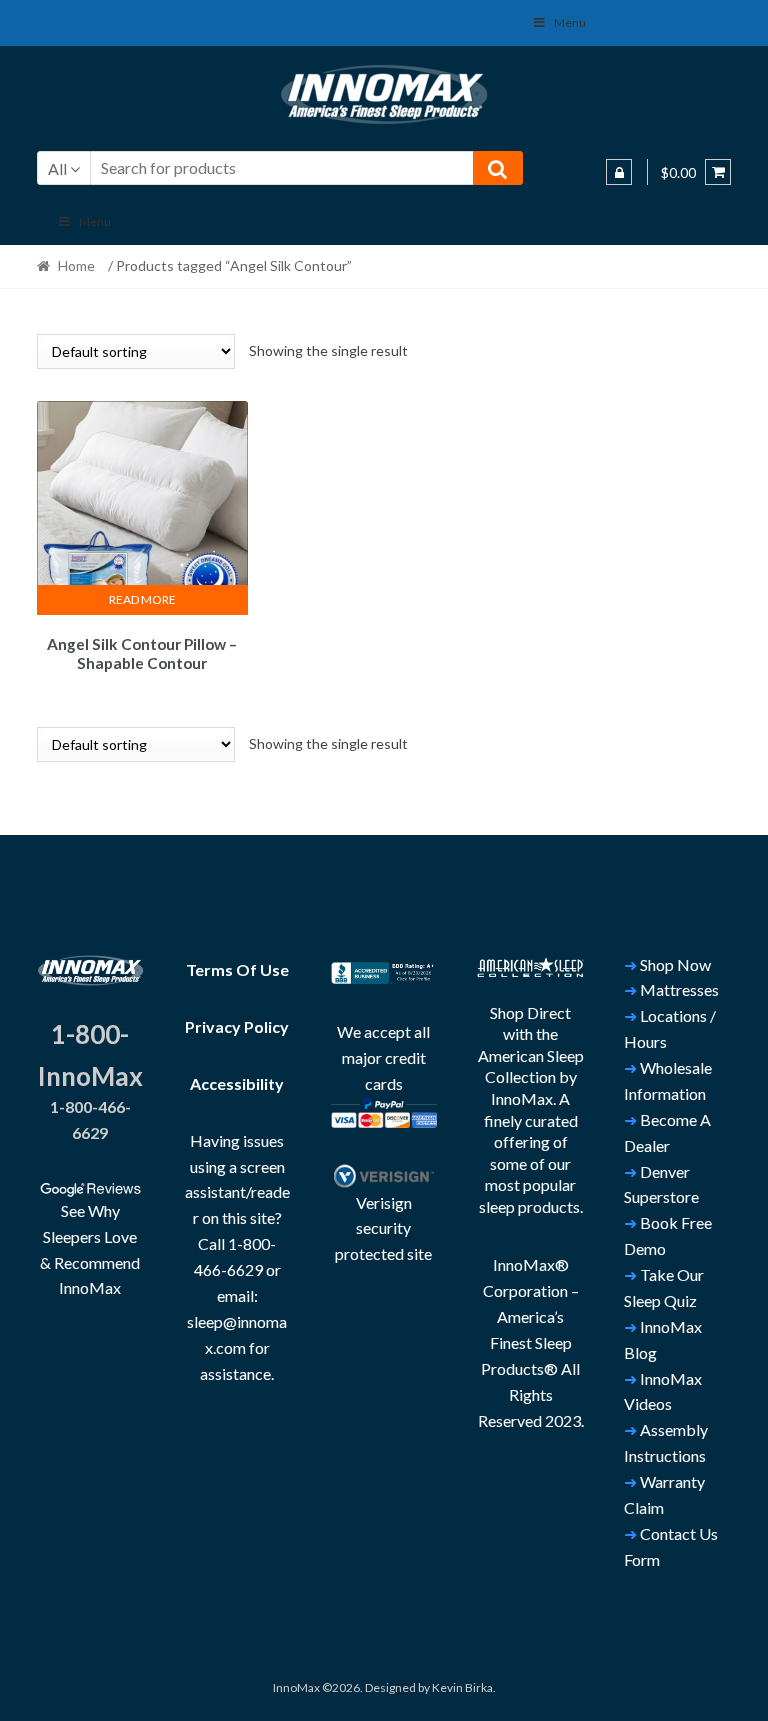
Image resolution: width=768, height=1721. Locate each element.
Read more (142, 599)
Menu (570, 22)
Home (76, 265)
